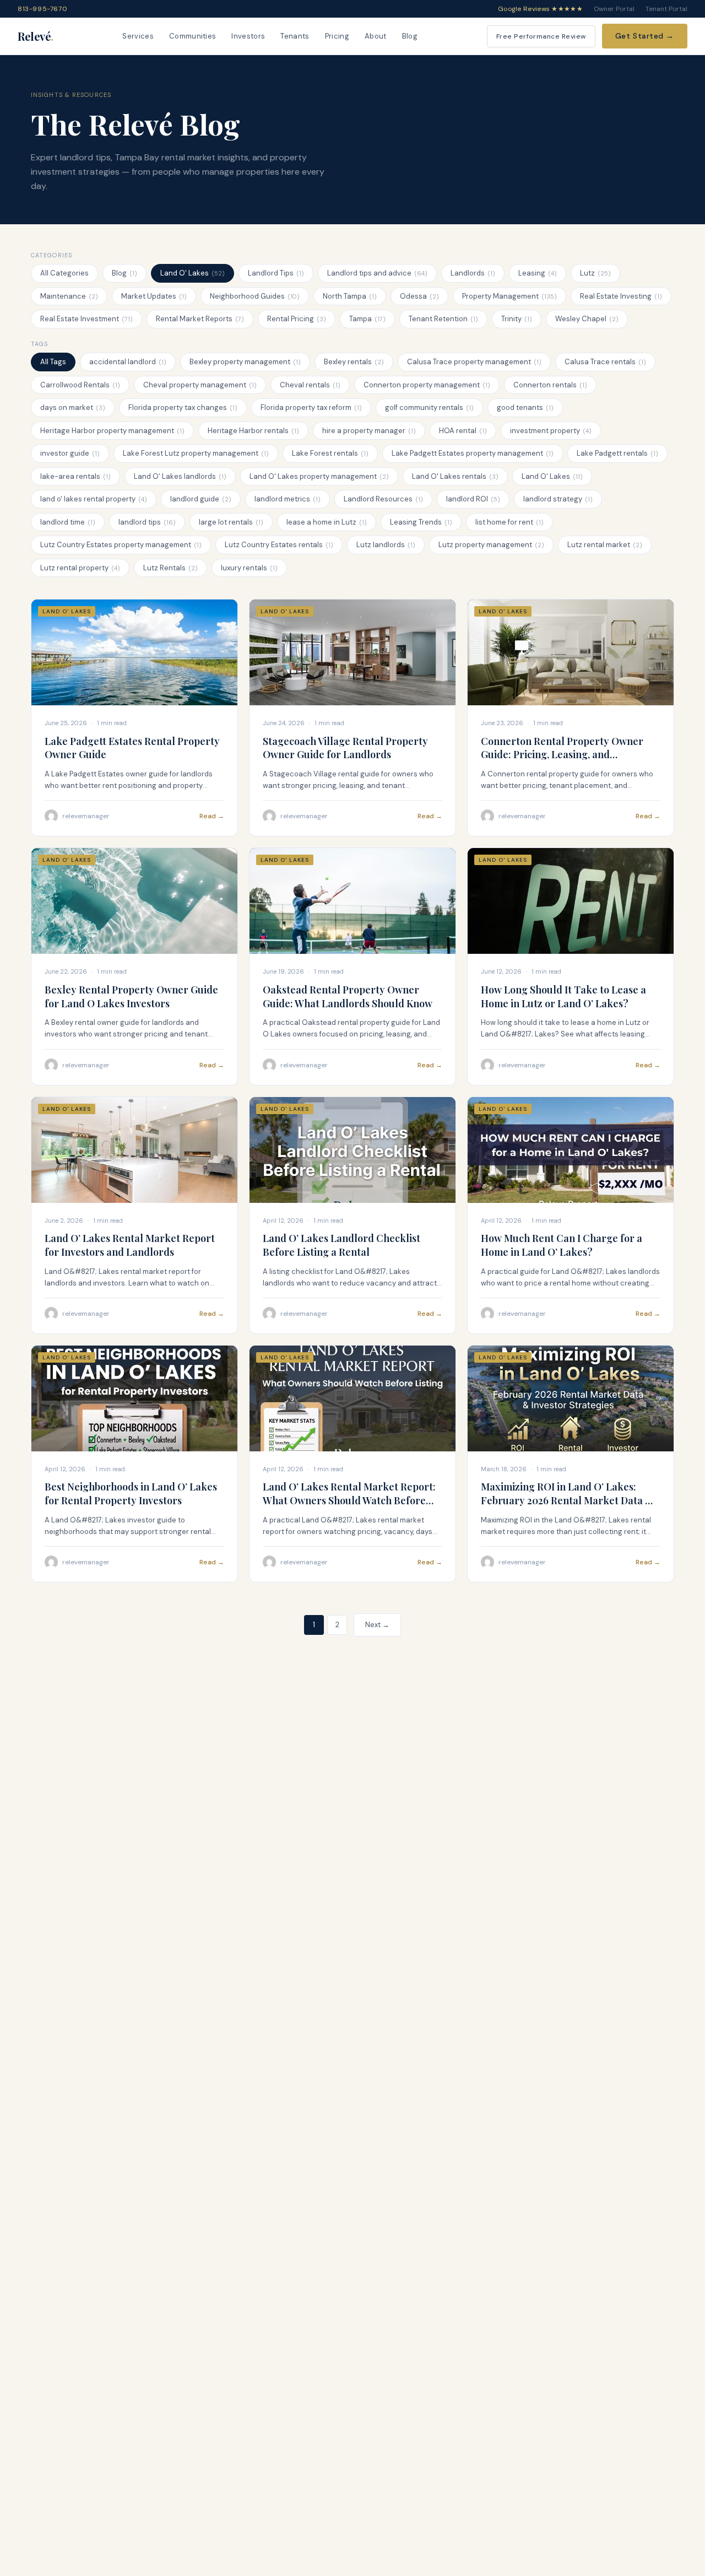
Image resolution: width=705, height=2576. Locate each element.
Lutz (595, 273)
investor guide (70, 453)
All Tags (53, 362)
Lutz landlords (386, 545)
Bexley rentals (354, 362)
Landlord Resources (383, 499)
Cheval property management (200, 385)
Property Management (509, 296)
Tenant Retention (443, 319)
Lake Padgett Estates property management (473, 453)
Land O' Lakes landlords (180, 476)
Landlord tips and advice (377, 273)
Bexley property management (245, 362)
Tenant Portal (666, 9)
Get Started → (645, 36)
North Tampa (350, 296)
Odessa (419, 296)
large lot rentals (231, 522)
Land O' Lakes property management (319, 476)
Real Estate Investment (86, 319)
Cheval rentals (310, 385)
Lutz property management (491, 545)
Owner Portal (614, 9)
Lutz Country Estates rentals (279, 545)
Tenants (295, 36)
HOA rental (463, 431)
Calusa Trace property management (474, 362)
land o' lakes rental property (94, 499)
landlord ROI (473, 499)
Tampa (367, 319)
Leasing (538, 273)
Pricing (337, 36)
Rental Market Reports (200, 319)
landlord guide (201, 499)
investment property (551, 431)
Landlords (473, 273)
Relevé (36, 36)
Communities (193, 36)
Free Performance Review (541, 36)
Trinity (517, 319)
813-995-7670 (42, 9)
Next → (377, 1625)
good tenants (525, 407)
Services (138, 36)
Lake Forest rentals (330, 453)
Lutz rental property (80, 568)
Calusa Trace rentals (605, 362)
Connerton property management (427, 385)
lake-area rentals (75, 476)
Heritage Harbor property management (112, 431)
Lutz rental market (605, 545)
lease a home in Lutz (327, 522)
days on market (73, 407)
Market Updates (154, 296)
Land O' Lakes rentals (455, 476)
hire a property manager (369, 431)
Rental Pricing (297, 319)
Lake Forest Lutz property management (196, 453)
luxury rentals (249, 568)
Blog (410, 36)
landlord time (68, 522)
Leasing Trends (421, 522)
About (376, 36)
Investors (248, 36)
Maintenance (69, 296)
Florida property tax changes (183, 407)
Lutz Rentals (170, 568)
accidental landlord (128, 362)
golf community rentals (429, 407)
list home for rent (509, 522)
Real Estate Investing (621, 296)
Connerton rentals (550, 385)
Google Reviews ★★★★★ (540, 9)
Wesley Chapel (587, 319)
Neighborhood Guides (255, 296)
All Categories (64, 273)
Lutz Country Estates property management (121, 545)
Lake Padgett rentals (617, 453)
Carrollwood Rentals (80, 385)
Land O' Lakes (192, 273)
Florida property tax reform (311, 407)
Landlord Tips (276, 273)
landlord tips (147, 522)
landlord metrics (288, 499)
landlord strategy (558, 499)
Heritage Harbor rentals (253, 431)
